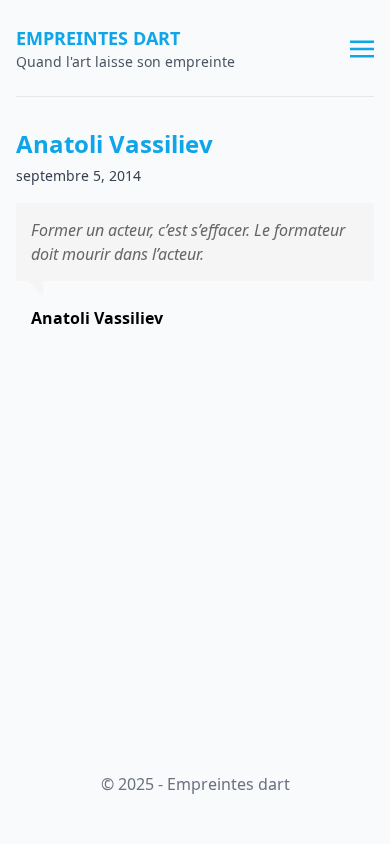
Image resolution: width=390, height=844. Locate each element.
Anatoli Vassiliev (114, 143)
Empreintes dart (98, 38)
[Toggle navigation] (362, 47)
